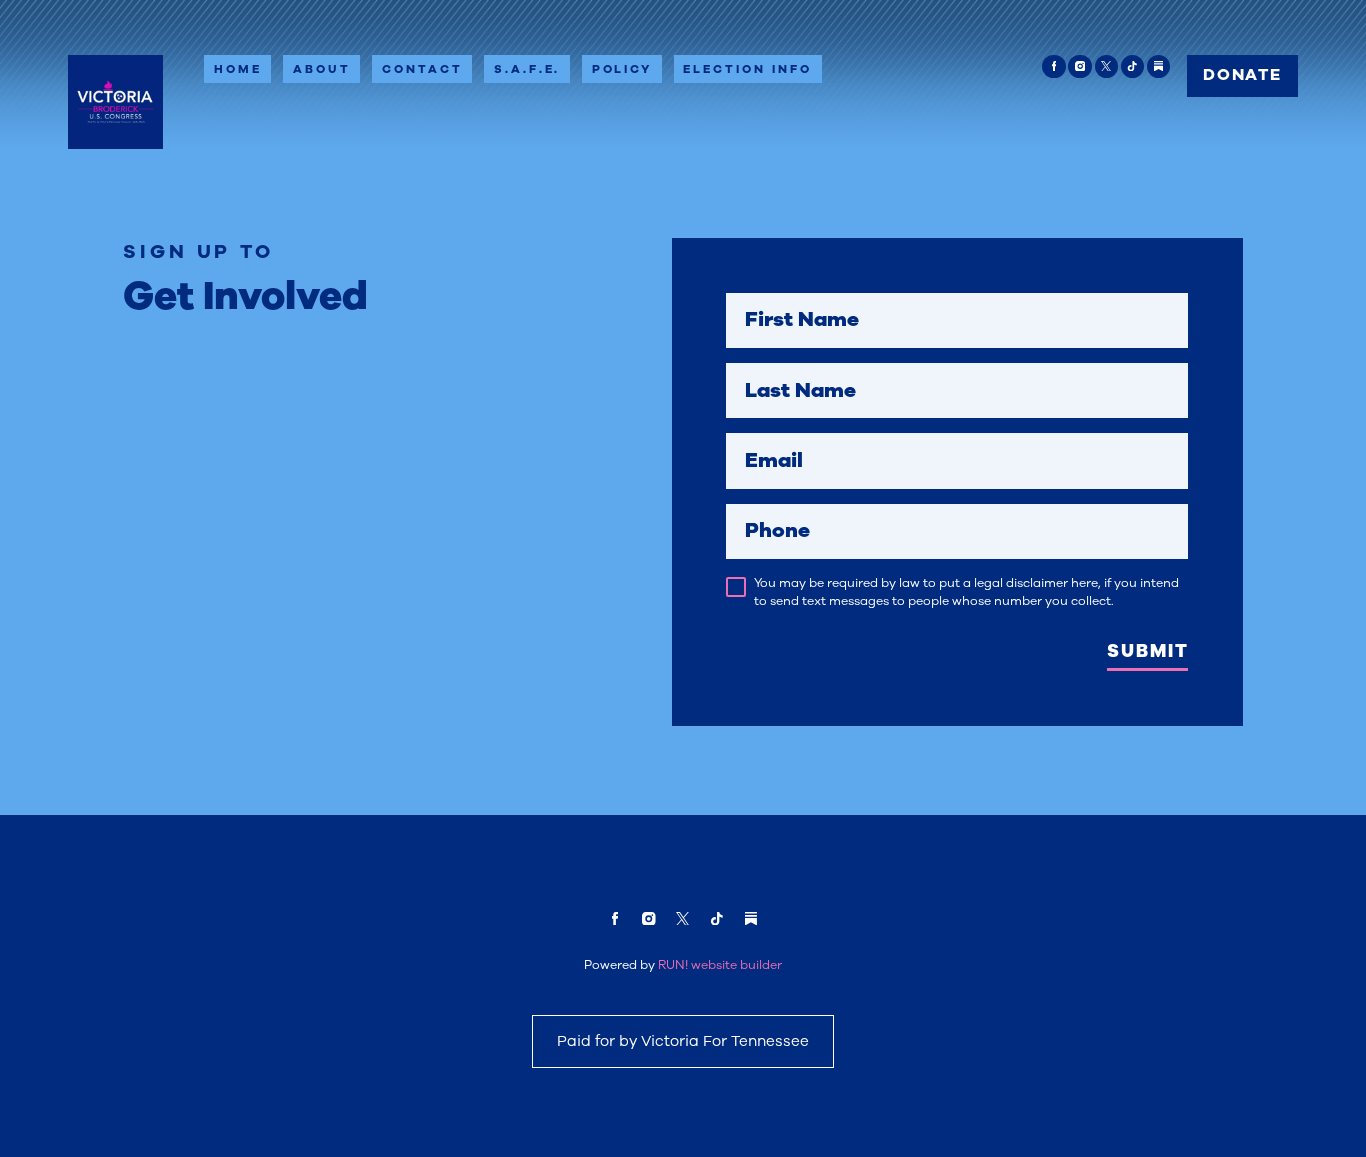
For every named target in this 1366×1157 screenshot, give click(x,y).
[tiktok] (1132, 66)
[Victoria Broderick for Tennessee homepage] (115, 102)
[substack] (1158, 66)
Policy (622, 69)
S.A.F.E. (527, 69)
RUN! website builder (720, 964)
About (322, 69)
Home (238, 69)
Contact (422, 69)
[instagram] (1079, 66)
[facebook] (1053, 66)
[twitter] (1106, 66)
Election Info (747, 69)
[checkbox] (736, 587)
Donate (1242, 74)
